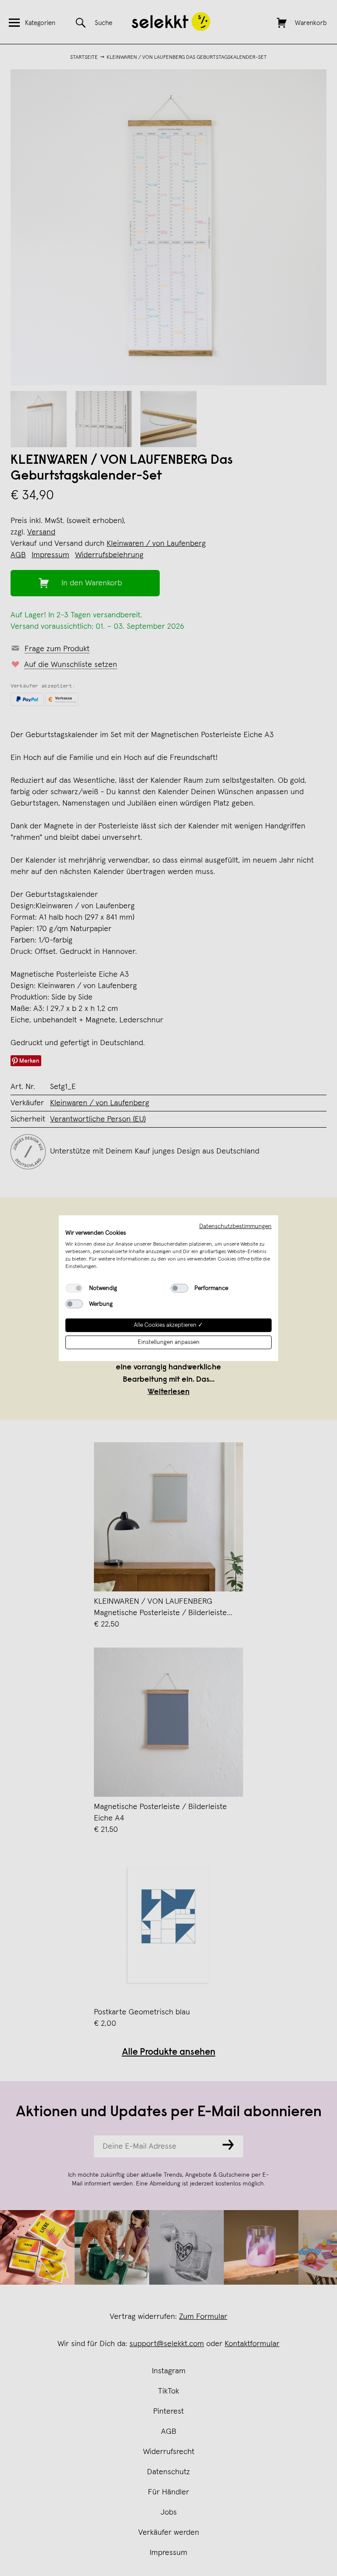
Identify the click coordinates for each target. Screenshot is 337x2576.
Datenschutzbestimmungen (235, 1226)
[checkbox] (74, 1288)
